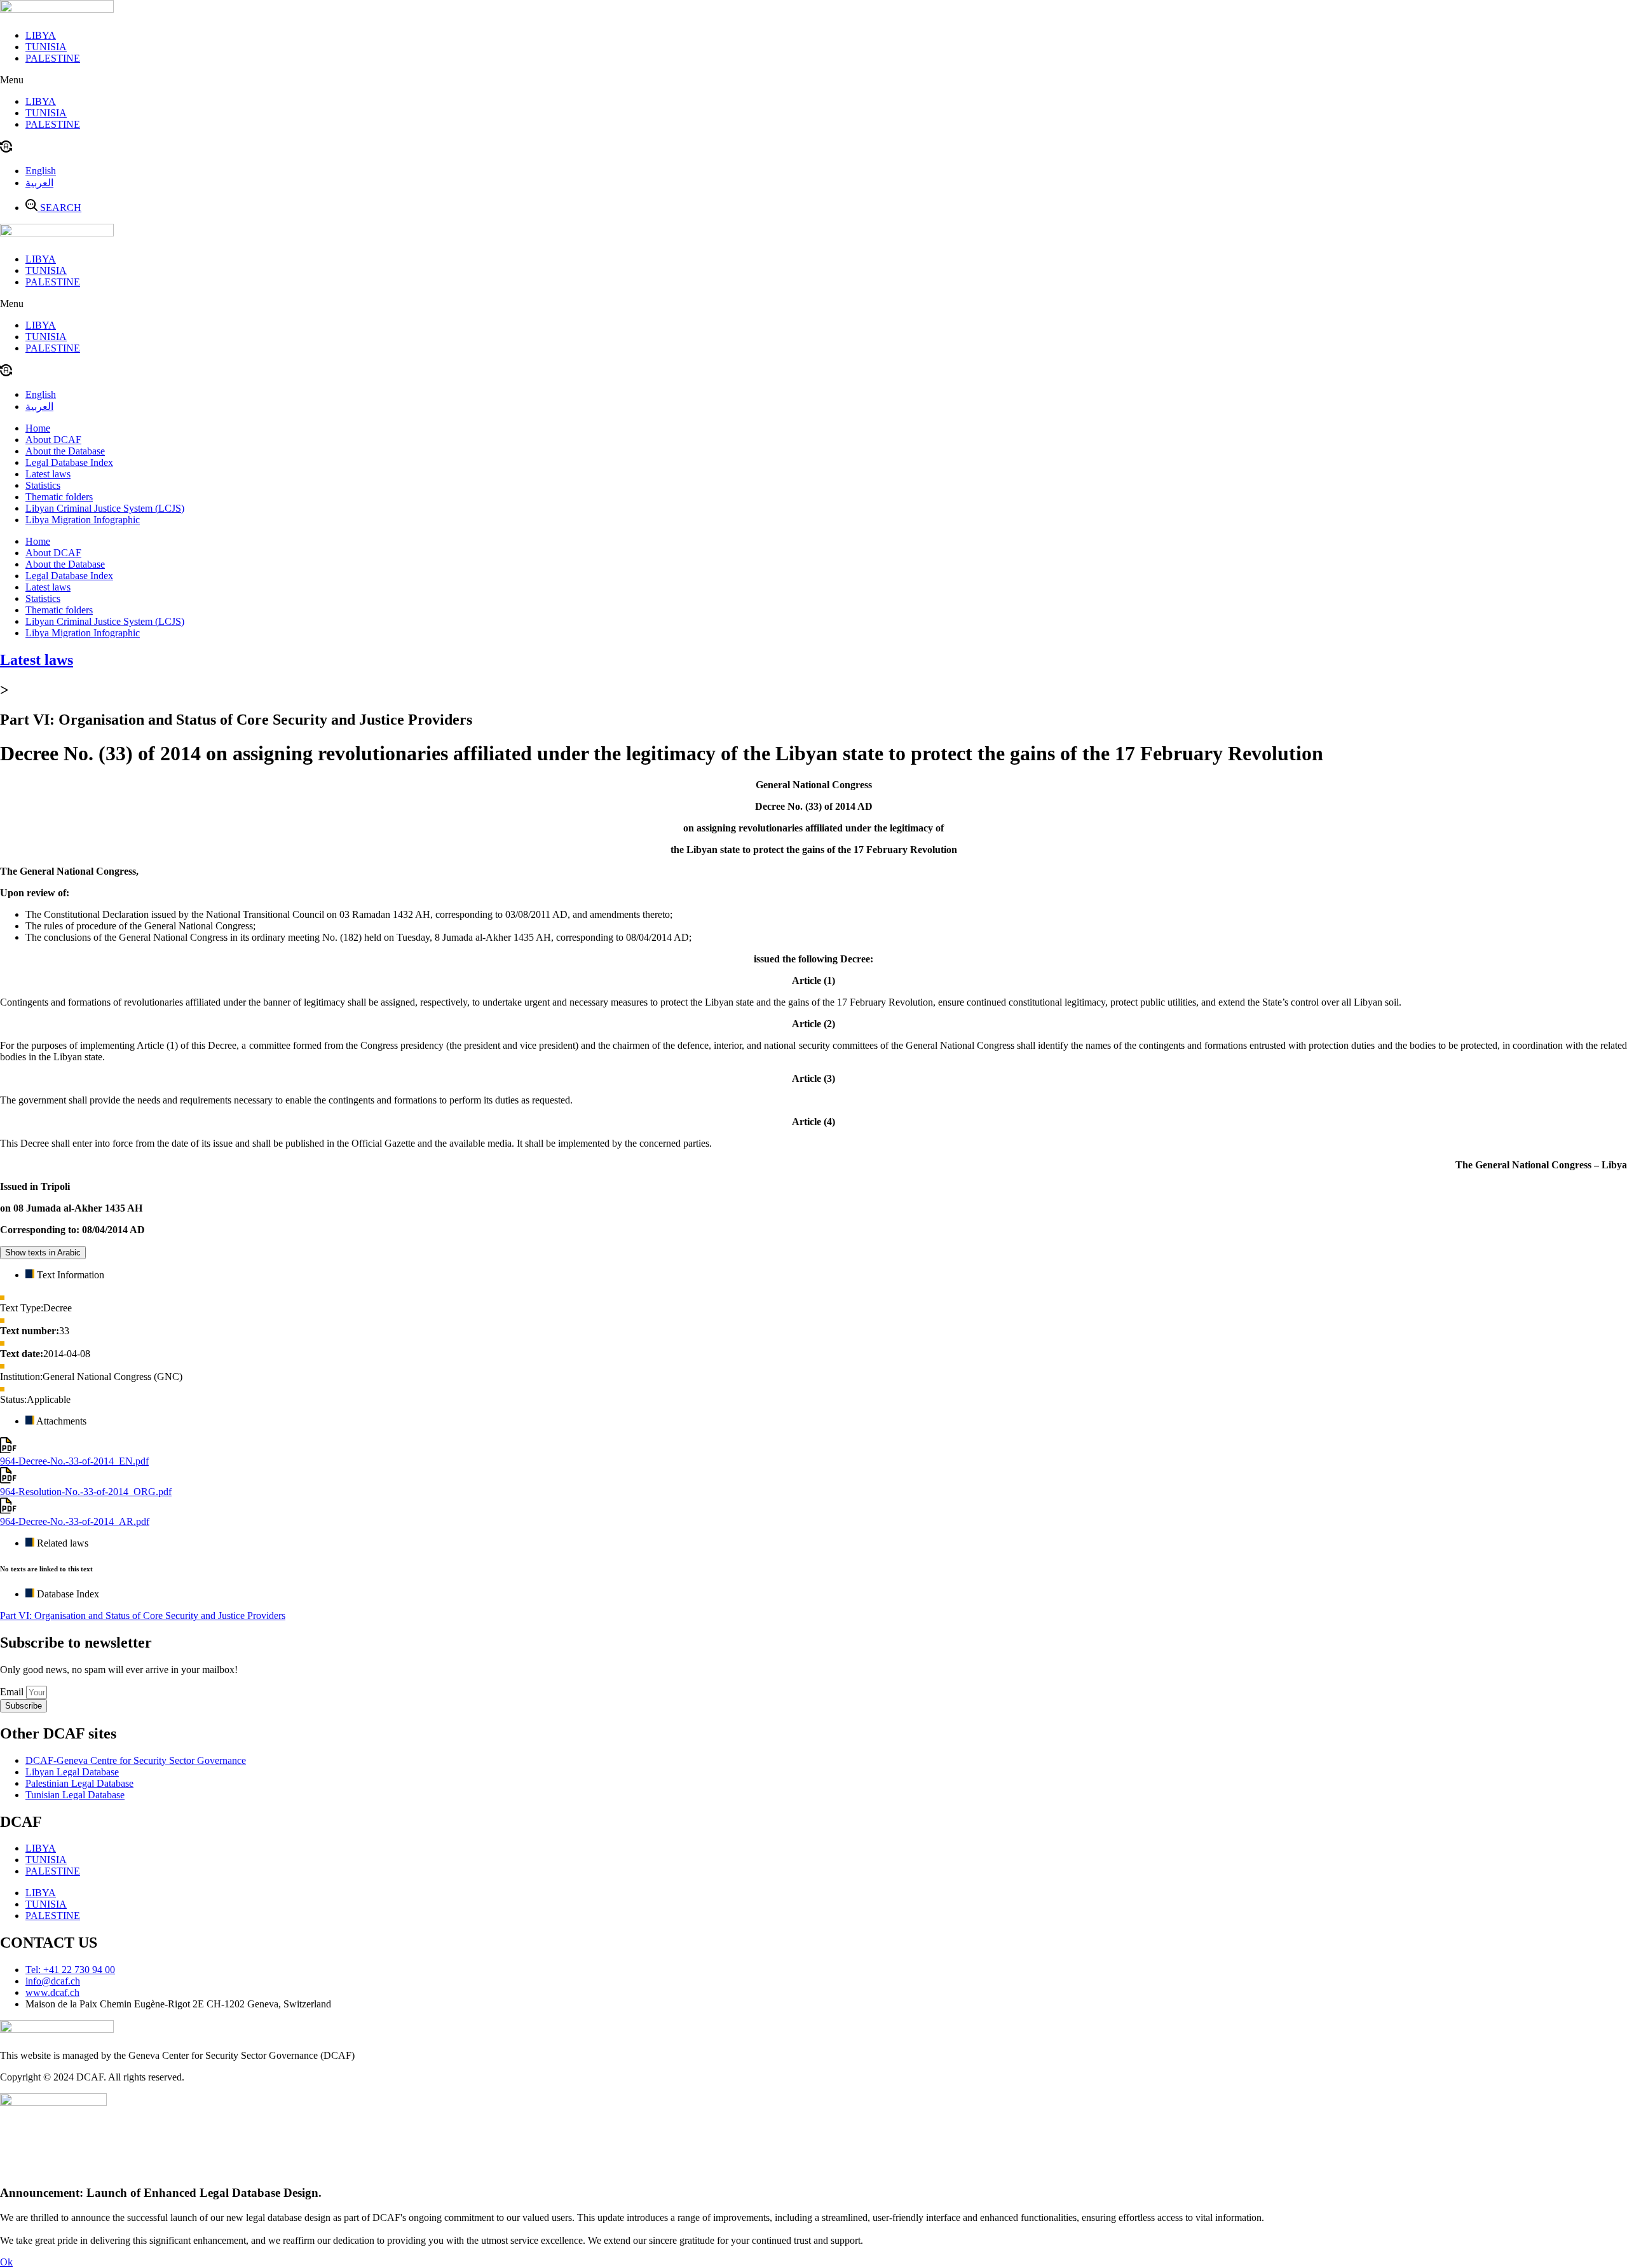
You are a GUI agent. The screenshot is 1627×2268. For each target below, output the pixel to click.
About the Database (65, 451)
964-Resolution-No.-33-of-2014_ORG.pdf (86, 1492)
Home (38, 428)
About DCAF (53, 440)
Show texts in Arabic (43, 1253)
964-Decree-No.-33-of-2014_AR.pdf (75, 1521)
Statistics (43, 485)
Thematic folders (59, 497)
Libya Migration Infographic (83, 520)
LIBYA (41, 35)
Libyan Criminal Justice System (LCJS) (105, 508)
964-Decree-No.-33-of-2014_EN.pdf (74, 1461)
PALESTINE (53, 58)
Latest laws (48, 474)
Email (13, 1692)
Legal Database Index (69, 462)
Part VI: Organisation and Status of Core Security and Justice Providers (143, 1616)
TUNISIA (46, 47)
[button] (813, 80)
